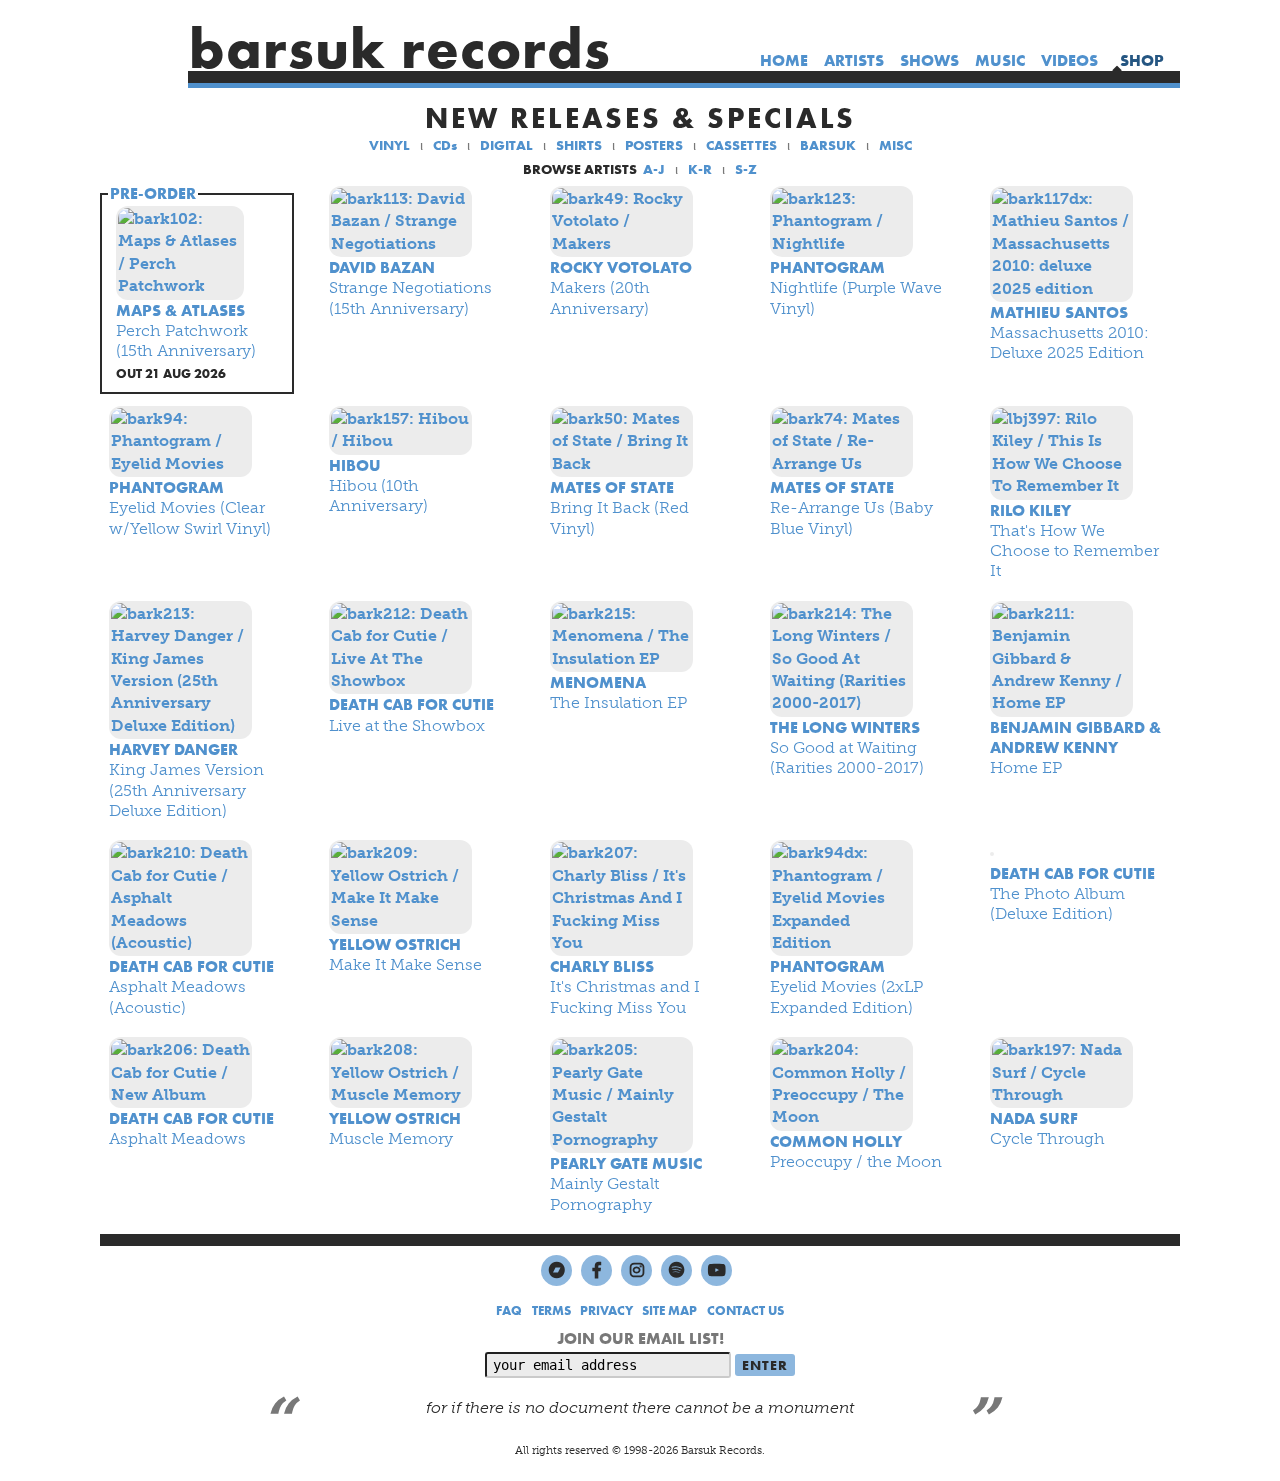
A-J (654, 169)
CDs (445, 145)
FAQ (509, 1310)
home (784, 60)
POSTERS (654, 145)
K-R (700, 169)
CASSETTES (741, 145)
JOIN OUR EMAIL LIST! (640, 1338)
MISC (895, 145)
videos (1069, 60)
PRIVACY (606, 1310)
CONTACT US (745, 1310)
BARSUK (828, 145)
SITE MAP (669, 1310)
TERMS (551, 1310)
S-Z (746, 169)
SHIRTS (579, 145)
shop (1142, 60)
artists (854, 60)
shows (929, 60)
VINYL (389, 145)
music (1000, 60)
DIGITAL (506, 145)
